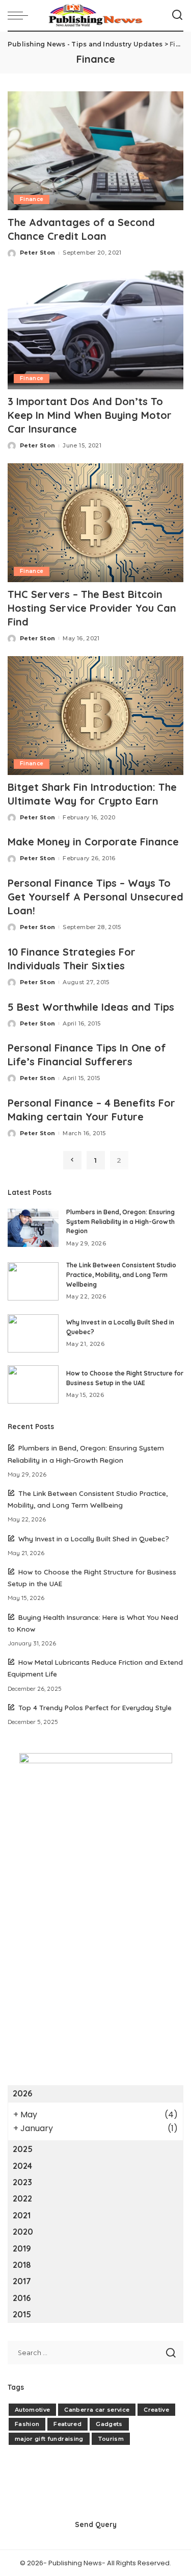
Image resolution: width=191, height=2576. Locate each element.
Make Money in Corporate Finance (93, 842)
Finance (32, 199)
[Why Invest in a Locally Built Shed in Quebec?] (33, 1333)
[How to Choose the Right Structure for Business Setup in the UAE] (33, 1384)
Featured (67, 2424)
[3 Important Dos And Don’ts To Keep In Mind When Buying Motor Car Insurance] (95, 330)
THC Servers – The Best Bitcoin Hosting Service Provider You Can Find (92, 608)
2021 (22, 2215)
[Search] (177, 15)
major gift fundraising (49, 2439)
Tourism (111, 2439)
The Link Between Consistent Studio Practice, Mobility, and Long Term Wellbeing (121, 1274)
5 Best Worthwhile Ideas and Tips (91, 1007)
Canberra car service (97, 2410)
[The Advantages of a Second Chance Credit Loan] (95, 151)
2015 (22, 2314)
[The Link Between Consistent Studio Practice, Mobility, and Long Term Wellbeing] (33, 1281)
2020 (23, 2232)
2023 (22, 2182)
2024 (22, 2166)
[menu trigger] (20, 15)
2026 (22, 2093)
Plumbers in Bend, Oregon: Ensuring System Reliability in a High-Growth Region (120, 1221)
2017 (22, 2281)
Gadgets (109, 2424)
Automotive (32, 2410)
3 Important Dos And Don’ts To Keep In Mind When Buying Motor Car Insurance (90, 415)
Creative (156, 2410)
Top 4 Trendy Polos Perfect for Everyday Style (95, 1707)
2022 (22, 2198)
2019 (22, 2248)
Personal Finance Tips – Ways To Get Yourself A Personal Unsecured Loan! (95, 897)
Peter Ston (37, 253)
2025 (23, 2149)
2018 (22, 2265)
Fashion (27, 2424)
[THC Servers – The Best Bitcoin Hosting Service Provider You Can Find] (95, 523)
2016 (22, 2298)
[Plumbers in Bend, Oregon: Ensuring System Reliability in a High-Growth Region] (33, 1228)
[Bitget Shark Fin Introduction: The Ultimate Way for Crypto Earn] (95, 716)
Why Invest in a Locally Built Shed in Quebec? (94, 1539)
